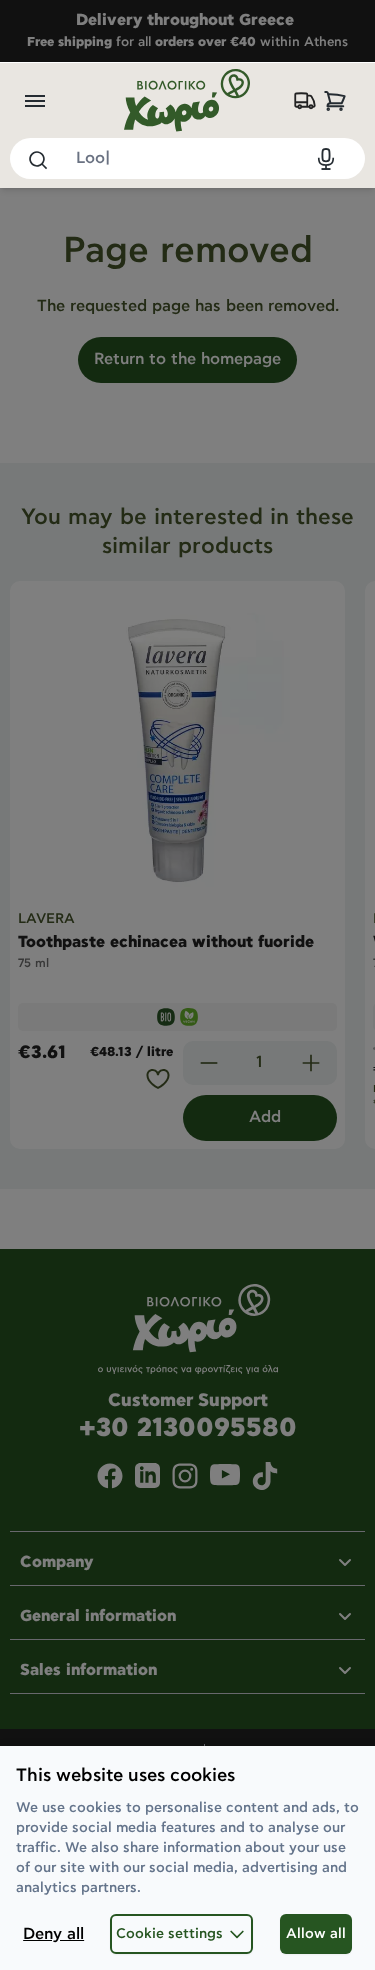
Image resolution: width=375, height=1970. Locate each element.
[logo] (188, 100)
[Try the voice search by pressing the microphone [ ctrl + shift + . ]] (326, 159)
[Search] (37, 159)
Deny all (53, 1934)
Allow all (316, 1934)
